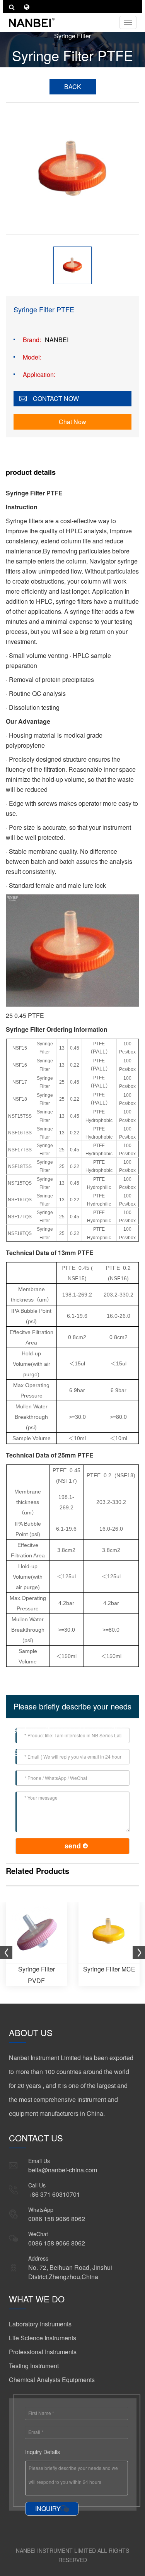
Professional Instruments (43, 2352)
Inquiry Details (43, 2452)
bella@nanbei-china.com (63, 2170)
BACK (73, 86)
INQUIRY (48, 2508)
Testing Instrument (34, 2366)
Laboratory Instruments (40, 2324)
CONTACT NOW (56, 398)
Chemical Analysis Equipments (52, 2380)
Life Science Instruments (43, 2338)
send (73, 1846)
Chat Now (72, 422)
